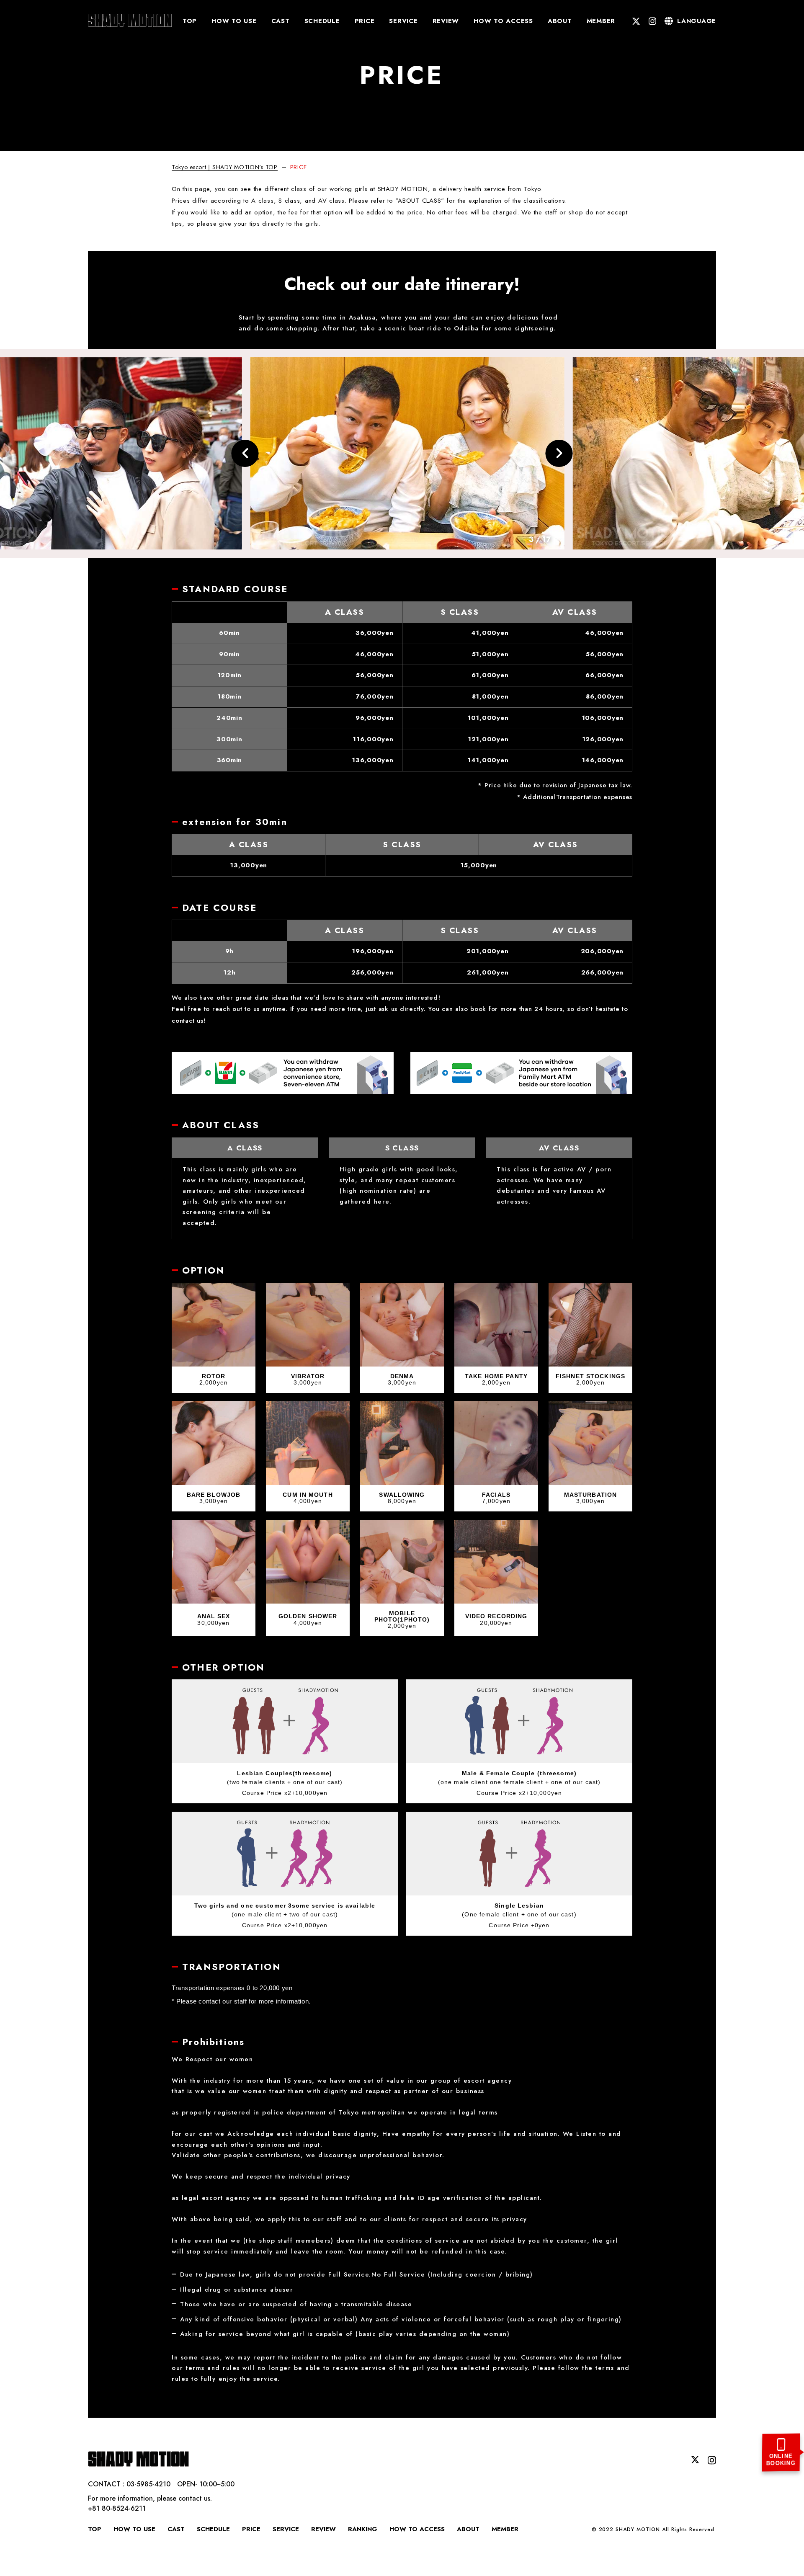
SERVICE (403, 21)
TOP (190, 21)
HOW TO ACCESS (503, 21)
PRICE (365, 21)
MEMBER (601, 21)
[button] (245, 453)
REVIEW (446, 21)
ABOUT (560, 21)
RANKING (363, 2529)
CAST (281, 21)
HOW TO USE (234, 21)
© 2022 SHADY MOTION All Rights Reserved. (654, 2530)
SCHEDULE (322, 21)
